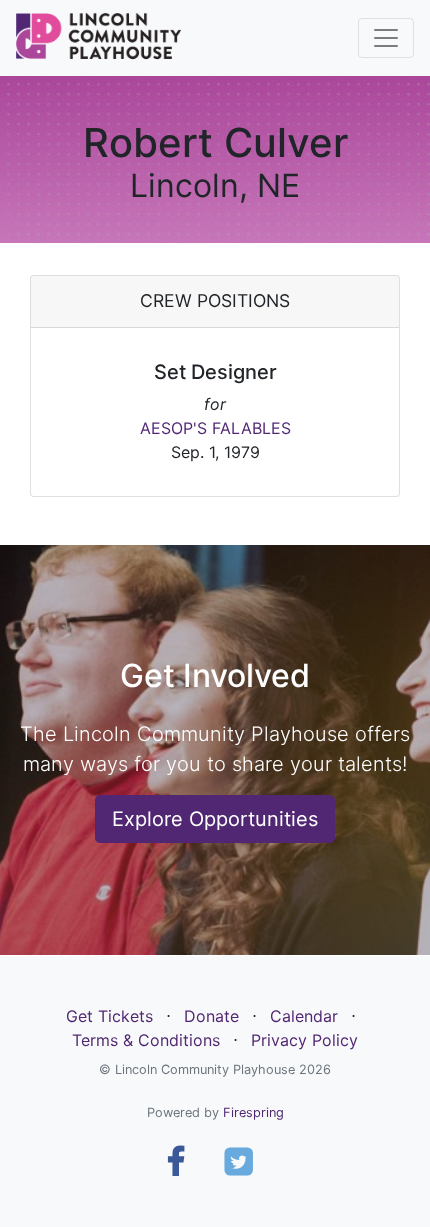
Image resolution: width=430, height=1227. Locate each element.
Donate (211, 1016)
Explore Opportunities (215, 819)
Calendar (304, 1016)
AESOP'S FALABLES (215, 428)
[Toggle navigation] (386, 38)
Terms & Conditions (146, 1040)
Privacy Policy (304, 1040)
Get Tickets (109, 1016)
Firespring (253, 1112)
